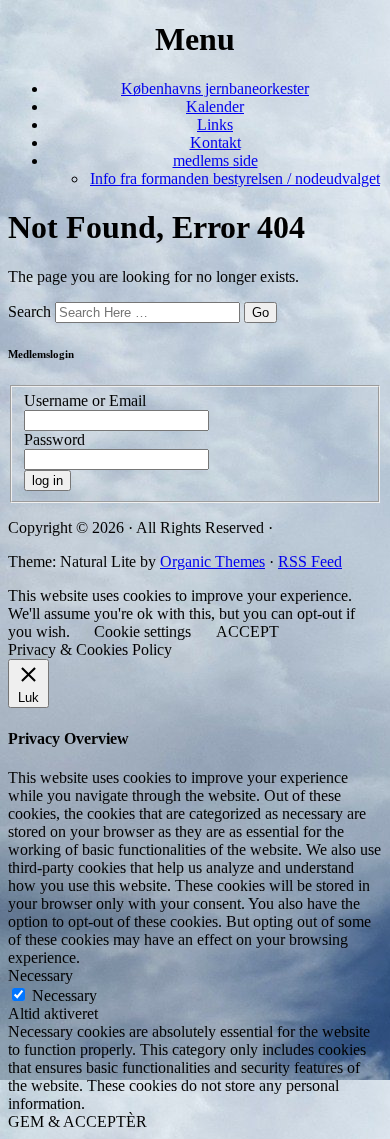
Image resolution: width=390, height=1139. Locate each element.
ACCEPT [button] (247, 631)
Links (215, 124)
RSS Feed (310, 561)
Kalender (215, 106)
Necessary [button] (40, 975)
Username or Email (85, 400)
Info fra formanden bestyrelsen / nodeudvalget (235, 178)
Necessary (64, 995)
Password (54, 439)
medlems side (215, 160)
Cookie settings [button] (142, 631)
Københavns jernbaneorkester (215, 88)
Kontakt (215, 142)
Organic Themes (212, 561)
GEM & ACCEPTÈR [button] (77, 1121)
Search (29, 311)
